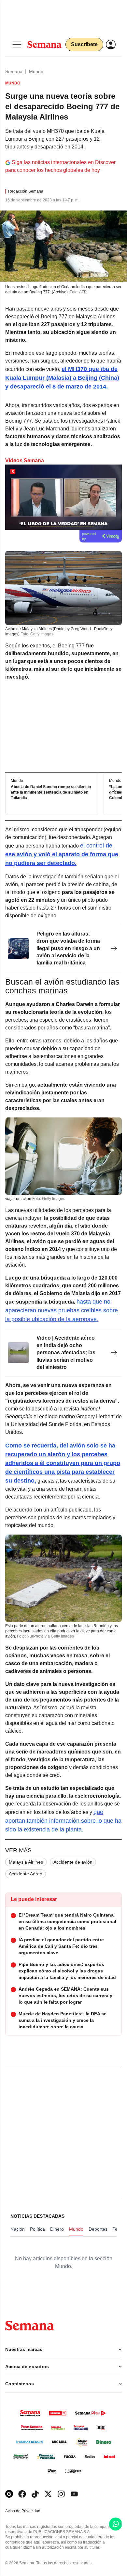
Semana (14, 71)
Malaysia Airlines (26, 1862)
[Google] (9, 2494)
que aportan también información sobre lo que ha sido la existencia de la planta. (63, 1821)
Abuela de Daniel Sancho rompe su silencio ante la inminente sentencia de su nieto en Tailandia (51, 792)
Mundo (36, 71)
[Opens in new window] (22, 2494)
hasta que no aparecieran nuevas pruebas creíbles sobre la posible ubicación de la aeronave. (62, 1310)
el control (62, 854)
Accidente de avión (73, 1862)
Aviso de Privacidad (30, 2511)
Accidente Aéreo (26, 1874)
